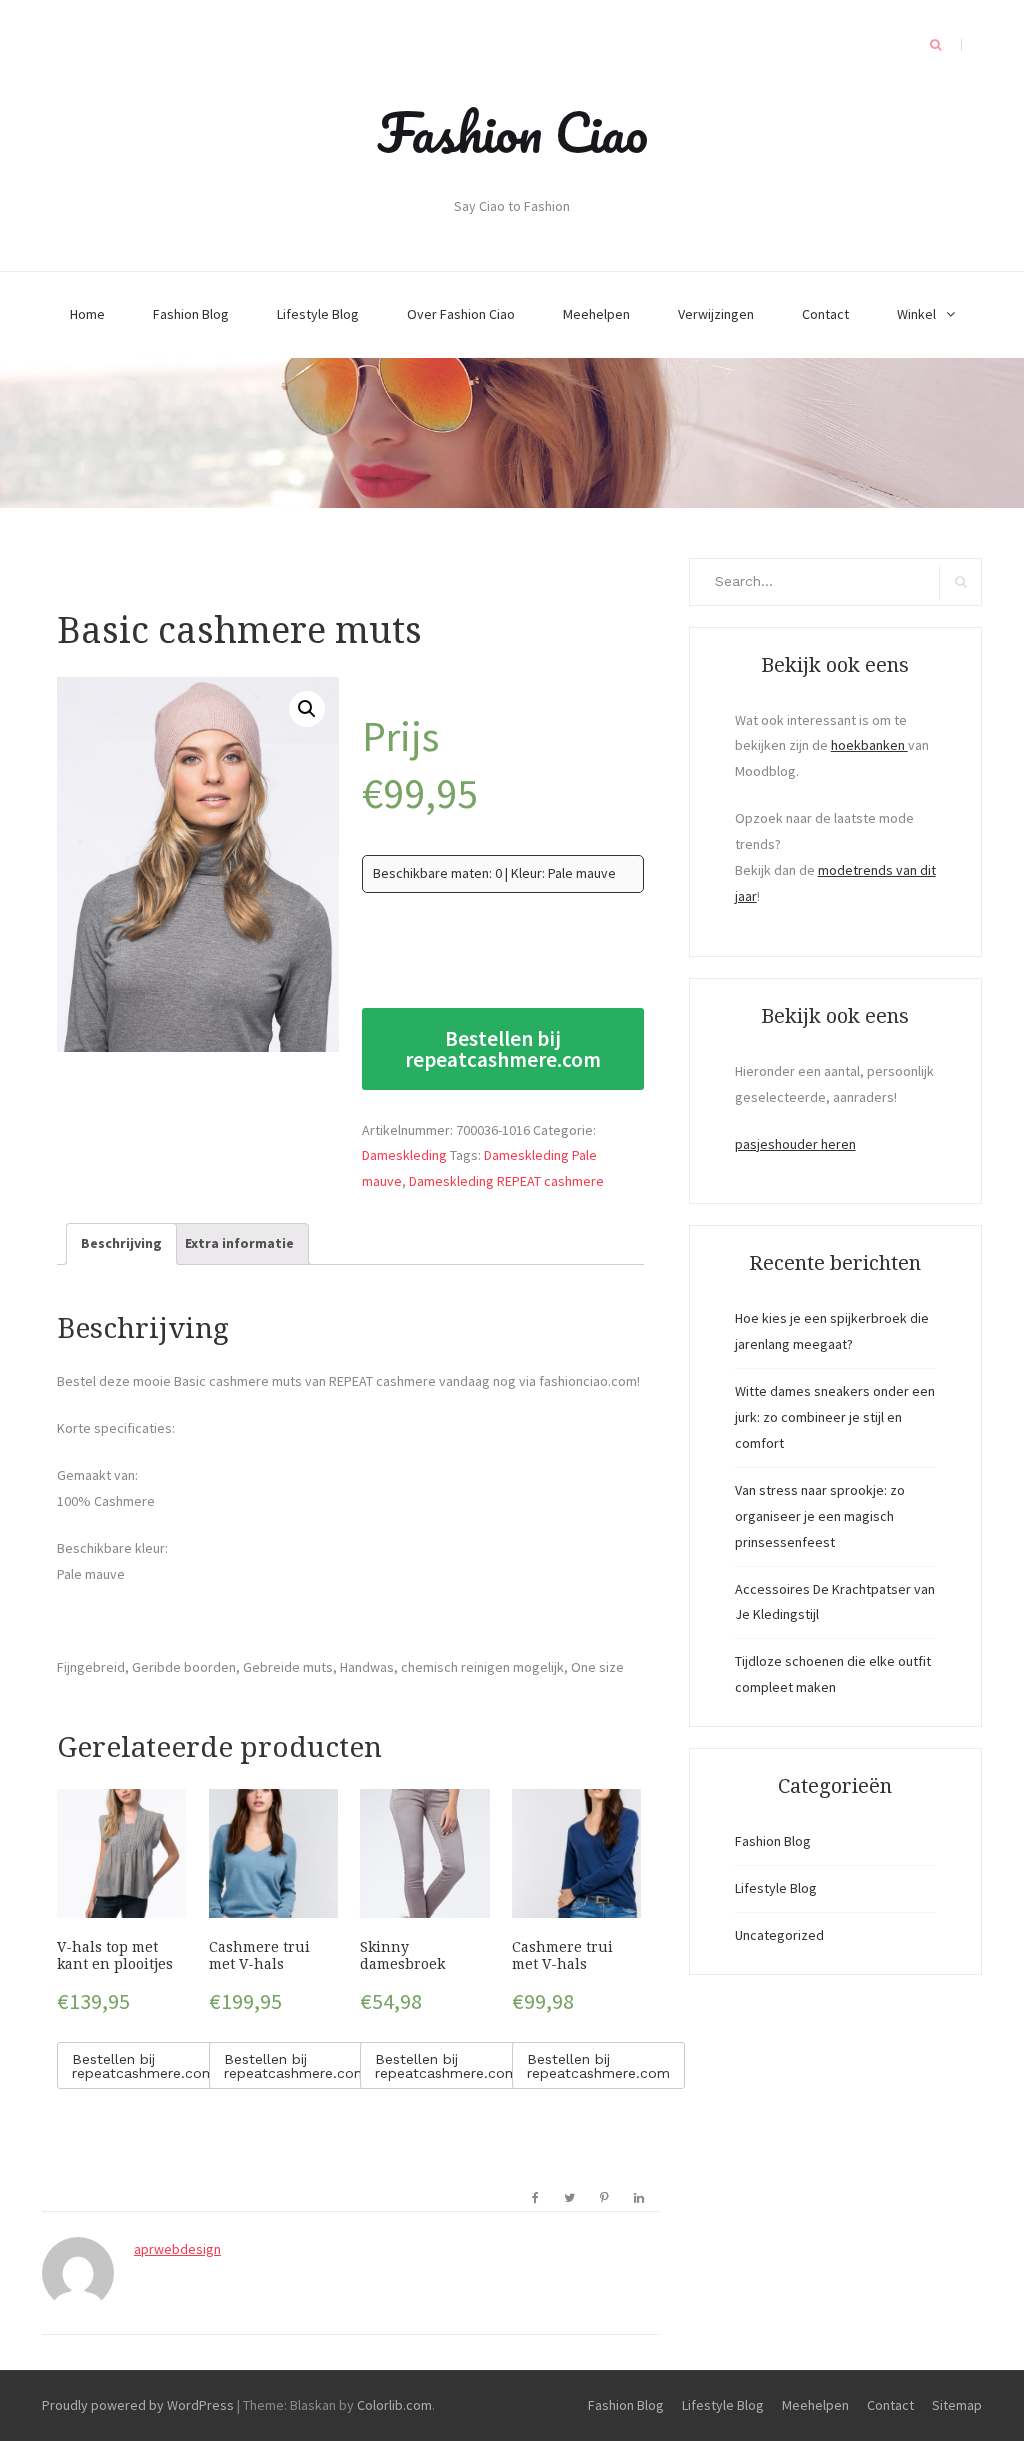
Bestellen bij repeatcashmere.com (503, 1049)
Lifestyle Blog (318, 314)
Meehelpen (596, 314)
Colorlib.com (394, 2405)
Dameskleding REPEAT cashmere (506, 1181)
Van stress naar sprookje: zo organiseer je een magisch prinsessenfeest (820, 1516)
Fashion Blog (191, 314)
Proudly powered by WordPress (138, 2405)
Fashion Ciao (512, 132)
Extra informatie (239, 1243)
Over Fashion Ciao (461, 314)
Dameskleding (404, 1155)
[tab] (121, 1244)
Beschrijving (121, 1243)
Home (87, 314)
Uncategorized (779, 1935)
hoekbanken (869, 745)
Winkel (916, 314)
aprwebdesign (177, 2249)
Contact (825, 314)
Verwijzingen (716, 314)
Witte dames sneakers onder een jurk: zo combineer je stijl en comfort (835, 1417)
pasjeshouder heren (795, 1144)
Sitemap (957, 2405)
